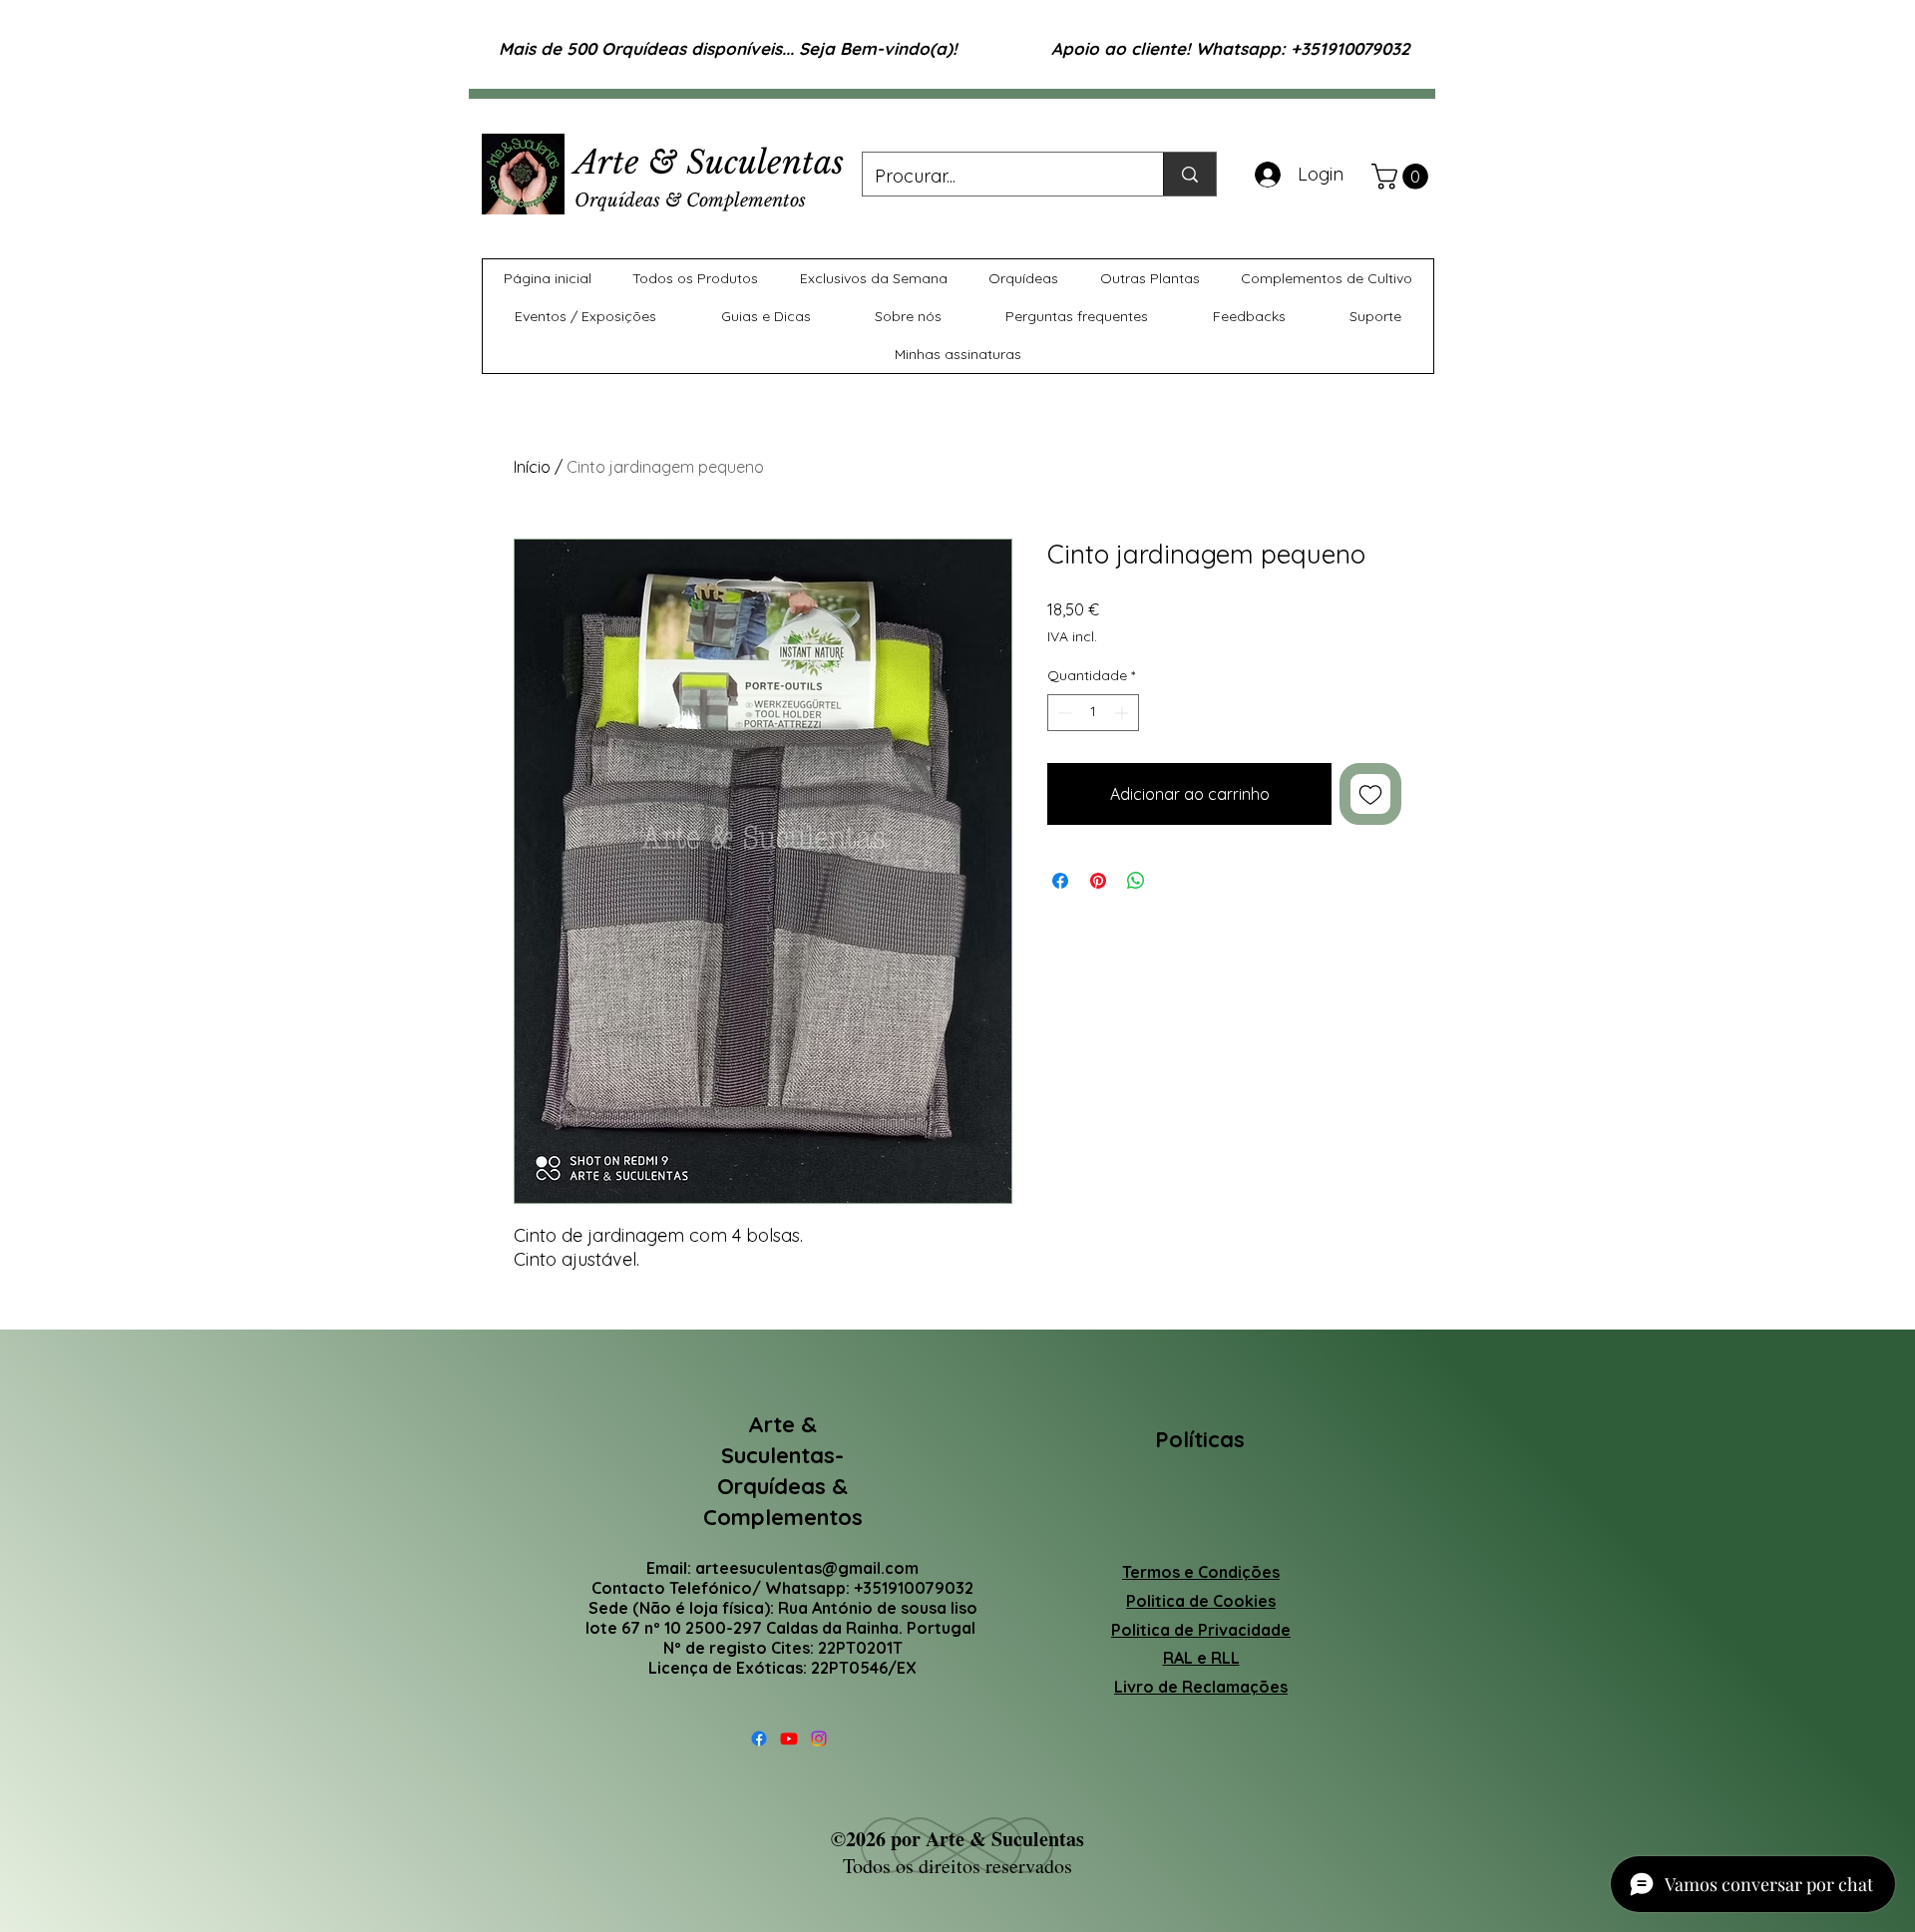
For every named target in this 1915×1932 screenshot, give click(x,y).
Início (532, 467)
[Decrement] (1063, 713)
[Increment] (1124, 713)
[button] (1403, 177)
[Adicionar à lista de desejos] (1370, 794)
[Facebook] (759, 1739)
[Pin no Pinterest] (1098, 881)
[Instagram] (819, 1739)
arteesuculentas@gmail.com (807, 1568)
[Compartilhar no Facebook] (1060, 881)
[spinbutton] (1093, 713)
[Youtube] (789, 1739)
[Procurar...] (1189, 174)
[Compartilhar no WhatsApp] (1136, 881)
